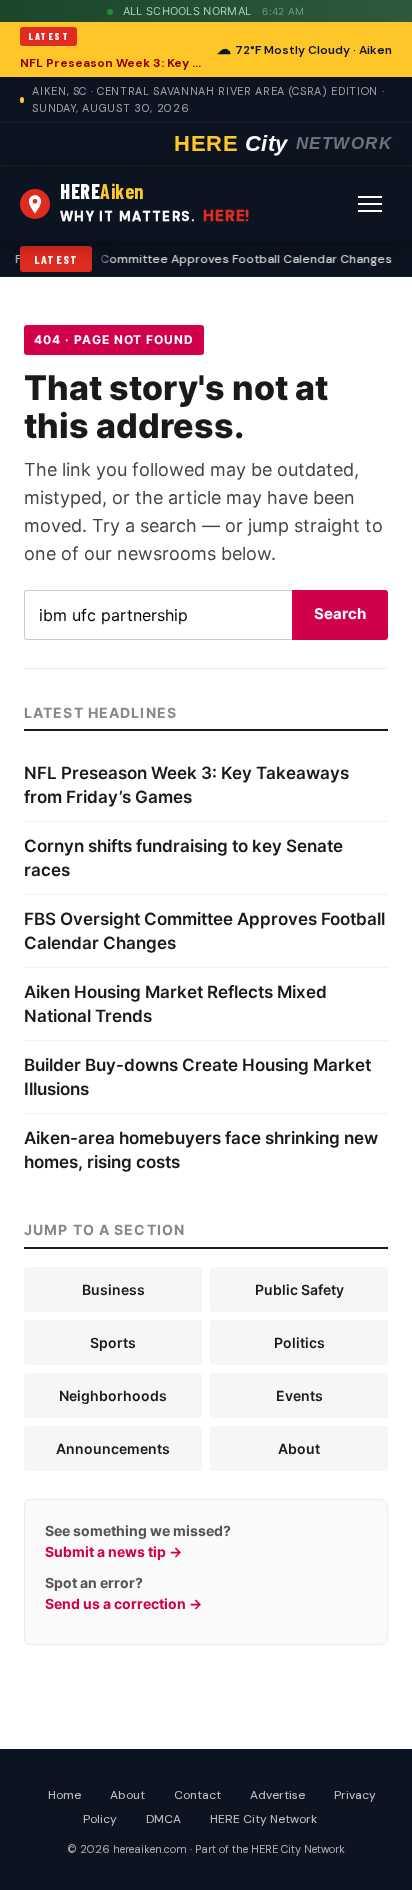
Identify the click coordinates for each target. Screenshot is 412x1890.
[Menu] (370, 204)
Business (113, 1289)
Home (64, 1795)
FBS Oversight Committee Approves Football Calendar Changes (196, 259)
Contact (197, 1795)
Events (299, 1395)
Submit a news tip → (113, 1551)
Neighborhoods (113, 1395)
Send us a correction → (123, 1603)
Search (340, 613)
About (299, 1448)
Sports (113, 1342)
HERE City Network (263, 1819)
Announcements (113, 1448)
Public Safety (299, 1289)
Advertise (277, 1795)
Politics (299, 1342)
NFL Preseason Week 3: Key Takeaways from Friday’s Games (112, 63)
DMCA (163, 1819)
